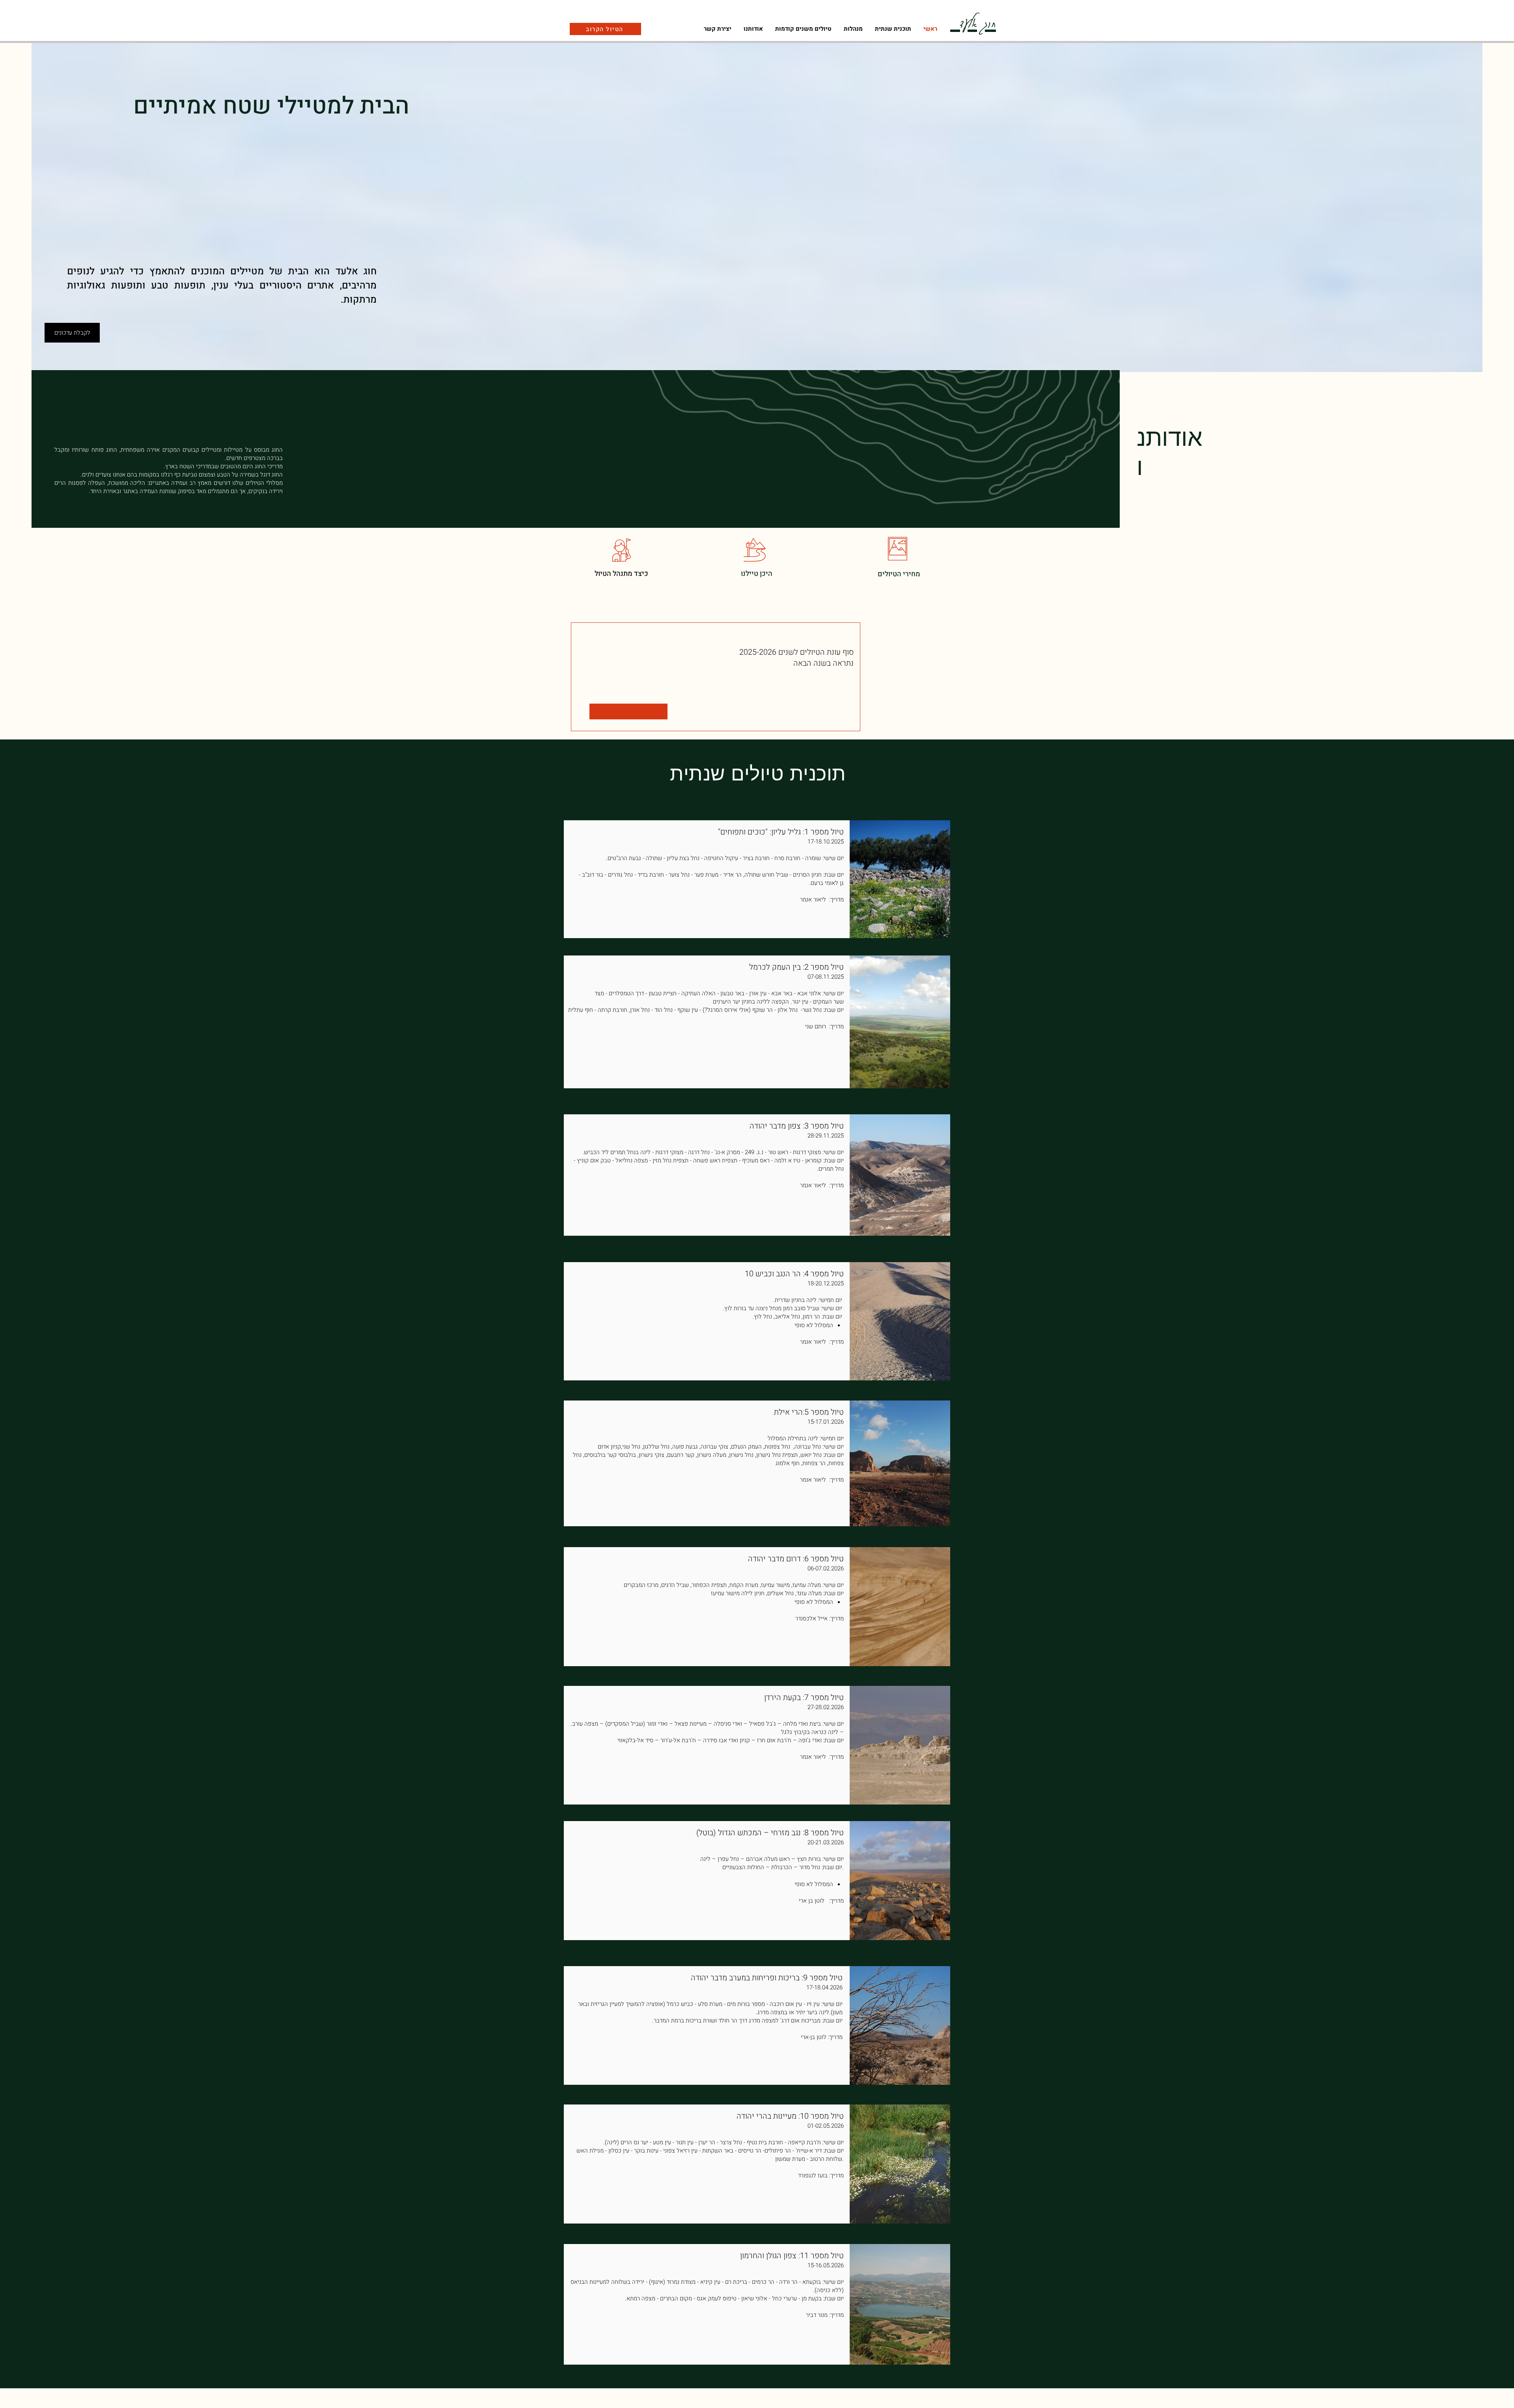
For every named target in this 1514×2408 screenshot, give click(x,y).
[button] (853, 29)
